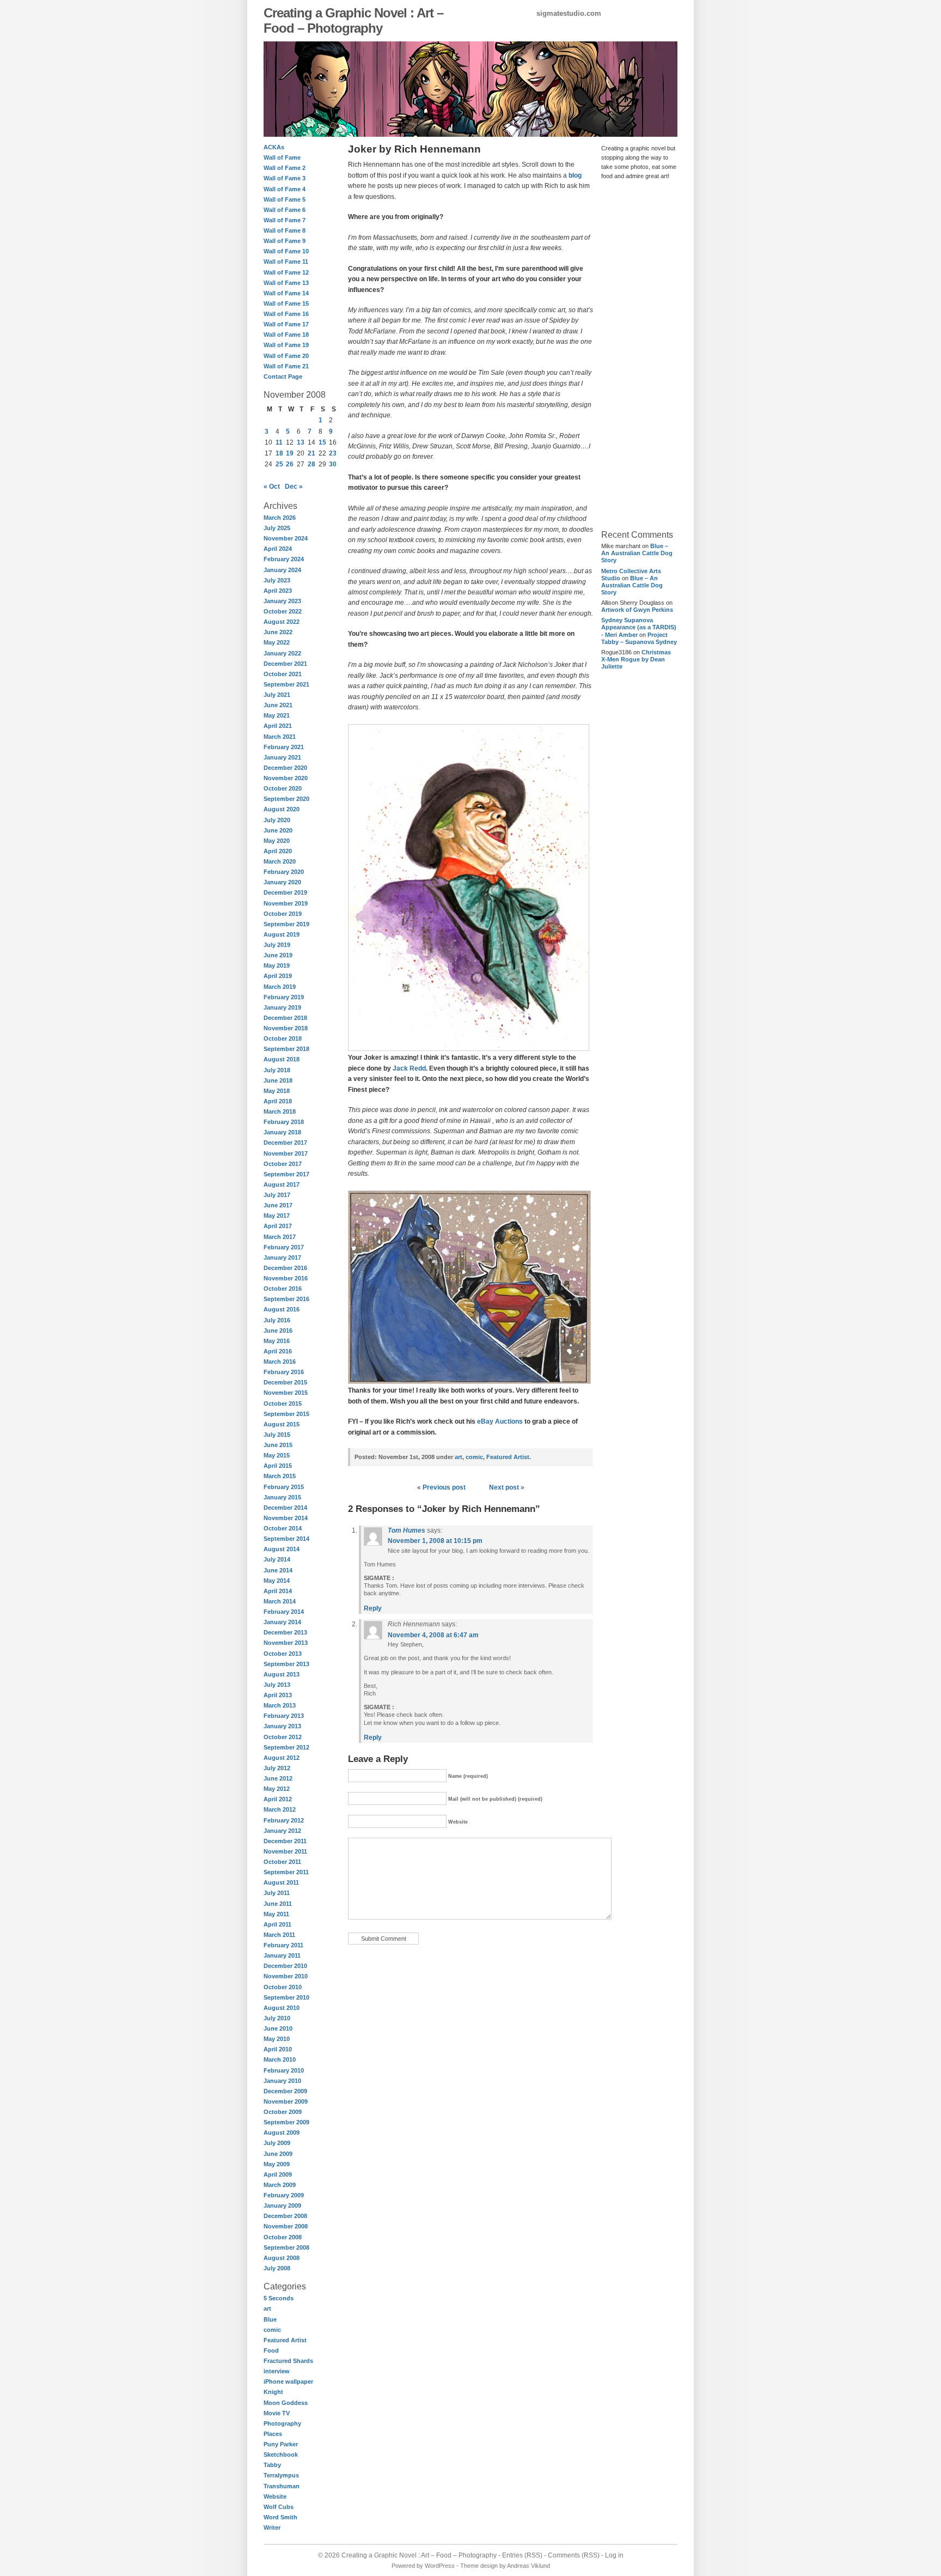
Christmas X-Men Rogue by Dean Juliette (636, 659)
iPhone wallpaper (288, 2381)
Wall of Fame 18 (286, 335)
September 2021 (286, 684)
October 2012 (283, 1737)
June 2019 (278, 955)
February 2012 (284, 1820)
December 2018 (285, 1018)
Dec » (294, 487)
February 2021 (284, 747)
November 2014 (286, 1518)
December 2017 (285, 1143)
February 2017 (284, 1247)
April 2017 (278, 1226)
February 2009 (284, 2195)
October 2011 (282, 1862)
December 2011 (285, 1841)
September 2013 (286, 1664)
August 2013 (282, 1674)
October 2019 (283, 914)
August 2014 (282, 1549)
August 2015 (282, 1424)
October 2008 (283, 2237)
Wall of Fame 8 (285, 230)
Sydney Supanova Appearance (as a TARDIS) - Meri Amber (639, 627)
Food (271, 2350)
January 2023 (282, 601)
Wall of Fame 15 (286, 303)
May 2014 (277, 1581)
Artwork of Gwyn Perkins (637, 610)
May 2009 (277, 2164)
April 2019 (278, 976)
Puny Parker (281, 2444)
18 (279, 453)
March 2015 (280, 1476)
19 (290, 453)
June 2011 (278, 1904)
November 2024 (286, 538)
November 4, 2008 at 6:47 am (433, 1635)
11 (279, 442)
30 (333, 464)
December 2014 (285, 1508)
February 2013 (284, 1716)
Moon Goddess (286, 2403)
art (267, 2308)
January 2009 (282, 2206)
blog (575, 175)
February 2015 (284, 1487)
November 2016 (286, 1278)
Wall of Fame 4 (285, 189)
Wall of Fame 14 (286, 293)
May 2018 (277, 1091)
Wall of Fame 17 (286, 324)
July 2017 (277, 1195)
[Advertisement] (634, 354)
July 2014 (277, 1559)
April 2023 (278, 591)
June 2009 (278, 2154)
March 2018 (280, 1111)
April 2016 (278, 1351)
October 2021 (283, 674)
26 (290, 464)
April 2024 (278, 549)
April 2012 (278, 1799)
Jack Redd (409, 1068)
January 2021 (282, 757)
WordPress (440, 2566)
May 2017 (277, 1216)
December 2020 (285, 768)
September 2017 (286, 1174)
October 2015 (283, 1404)
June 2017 (278, 1205)
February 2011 (283, 1945)
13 (301, 442)
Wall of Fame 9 (285, 241)
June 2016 (278, 1330)
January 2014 (282, 1622)
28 (311, 464)
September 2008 (286, 2247)
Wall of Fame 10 (286, 251)
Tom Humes (407, 1530)
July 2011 (277, 1893)
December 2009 (285, 2091)
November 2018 (286, 1028)
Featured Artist (285, 2340)
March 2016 (280, 1362)
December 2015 (285, 1382)
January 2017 (282, 1257)
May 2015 (277, 1455)
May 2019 (277, 965)
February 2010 (284, 2070)
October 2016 (283, 1289)
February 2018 (284, 1122)
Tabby (272, 2465)
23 (333, 453)
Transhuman (282, 2486)
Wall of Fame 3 (285, 178)
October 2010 (283, 1987)
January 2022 (282, 653)
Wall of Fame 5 (285, 199)
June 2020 (278, 830)
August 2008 (282, 2258)
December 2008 (285, 2216)
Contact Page (283, 376)
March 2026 (280, 518)
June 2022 (278, 632)
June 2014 (278, 1570)
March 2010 (280, 2059)
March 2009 (280, 2185)
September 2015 (286, 1414)
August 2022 (282, 622)
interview (277, 2371)
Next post (504, 1487)
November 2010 (286, 1976)
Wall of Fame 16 (286, 314)
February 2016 (284, 1372)
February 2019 (284, 997)
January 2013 (282, 1726)
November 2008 (286, 2226)
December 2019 (285, 892)
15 (322, 442)
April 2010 (278, 2049)
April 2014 (278, 1591)
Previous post (444, 1487)
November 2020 (286, 778)
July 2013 (277, 1685)
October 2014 (283, 1528)
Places (273, 2434)
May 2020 (277, 841)
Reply (373, 1608)
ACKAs (274, 147)
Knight (273, 2392)
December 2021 (285, 664)
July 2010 (277, 2018)
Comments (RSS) (574, 2555)
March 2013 (280, 1705)
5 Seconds (279, 2298)
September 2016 (286, 1299)
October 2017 (283, 1164)
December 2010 (285, 1966)
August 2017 (282, 1184)
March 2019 (280, 987)
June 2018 (278, 1080)
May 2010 (277, 2039)
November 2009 (286, 2101)
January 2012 (282, 1831)
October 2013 (283, 1654)
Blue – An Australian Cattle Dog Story (637, 553)
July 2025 (277, 528)
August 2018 (282, 1059)
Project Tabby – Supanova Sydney (639, 638)
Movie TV (277, 2413)
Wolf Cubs (279, 2507)
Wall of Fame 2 (285, 168)
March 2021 (280, 737)
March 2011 (279, 1935)
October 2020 (283, 788)
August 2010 (282, 2008)
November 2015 (286, 1393)
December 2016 (285, 1268)
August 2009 (282, 2133)
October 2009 (283, 2112)
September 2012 (286, 1747)
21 (311, 453)
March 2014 (280, 1601)
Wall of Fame (282, 157)
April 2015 (278, 1466)
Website (275, 2496)
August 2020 (282, 809)
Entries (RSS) (522, 2555)
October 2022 (283, 611)
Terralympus (281, 2475)
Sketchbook (281, 2455)
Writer (272, 2528)
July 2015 (277, 1435)
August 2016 (282, 1309)
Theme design (479, 2566)
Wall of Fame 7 (285, 220)
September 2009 (286, 2122)
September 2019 (286, 924)
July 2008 (277, 2268)
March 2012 (280, 1809)
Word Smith (280, 2517)
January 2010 (282, 2081)
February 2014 (284, 1612)
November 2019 (286, 903)
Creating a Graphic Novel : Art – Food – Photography (353, 20)
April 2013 (278, 1695)
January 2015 (282, 1497)
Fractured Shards (288, 2361)
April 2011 (277, 1924)
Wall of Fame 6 (285, 210)
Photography (282, 2423)
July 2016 (277, 1320)
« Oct (272, 487)
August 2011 (281, 1882)
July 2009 (277, 2143)
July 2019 (277, 945)
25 (279, 464)
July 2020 (277, 820)
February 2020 (284, 872)
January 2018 (282, 1132)
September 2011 (286, 1872)
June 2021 (278, 705)
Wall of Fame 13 (286, 283)
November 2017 (286, 1153)
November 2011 (285, 1851)
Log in (614, 2555)
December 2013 (285, 1632)
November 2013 (286, 1643)
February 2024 (284, 559)
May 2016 (277, 1341)
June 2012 (278, 1778)
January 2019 (282, 1007)
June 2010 (278, 2028)
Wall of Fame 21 (286, 366)
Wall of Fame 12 (286, 272)
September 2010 (286, 1997)
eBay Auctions (500, 1421)
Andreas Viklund (528, 2566)
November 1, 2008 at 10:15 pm (435, 1541)
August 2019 (282, 934)
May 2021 (277, 715)
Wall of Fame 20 (286, 356)
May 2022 (277, 642)
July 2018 (277, 1070)
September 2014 (286, 1539)
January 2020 (282, 882)
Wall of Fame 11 (286, 262)
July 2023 (277, 580)
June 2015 (278, 1445)
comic (272, 2330)
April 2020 (278, 851)
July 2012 (277, 1768)
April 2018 (278, 1101)
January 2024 (282, 570)
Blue (270, 2319)
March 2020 (280, 861)
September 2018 (286, 1049)
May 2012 (277, 1789)
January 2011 (282, 1955)
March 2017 (280, 1237)
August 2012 (282, 1758)
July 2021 (277, 695)
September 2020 (286, 799)
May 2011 (276, 1914)
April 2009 (278, 2174)
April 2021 (278, 726)
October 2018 (283, 1038)
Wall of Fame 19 (286, 345)
